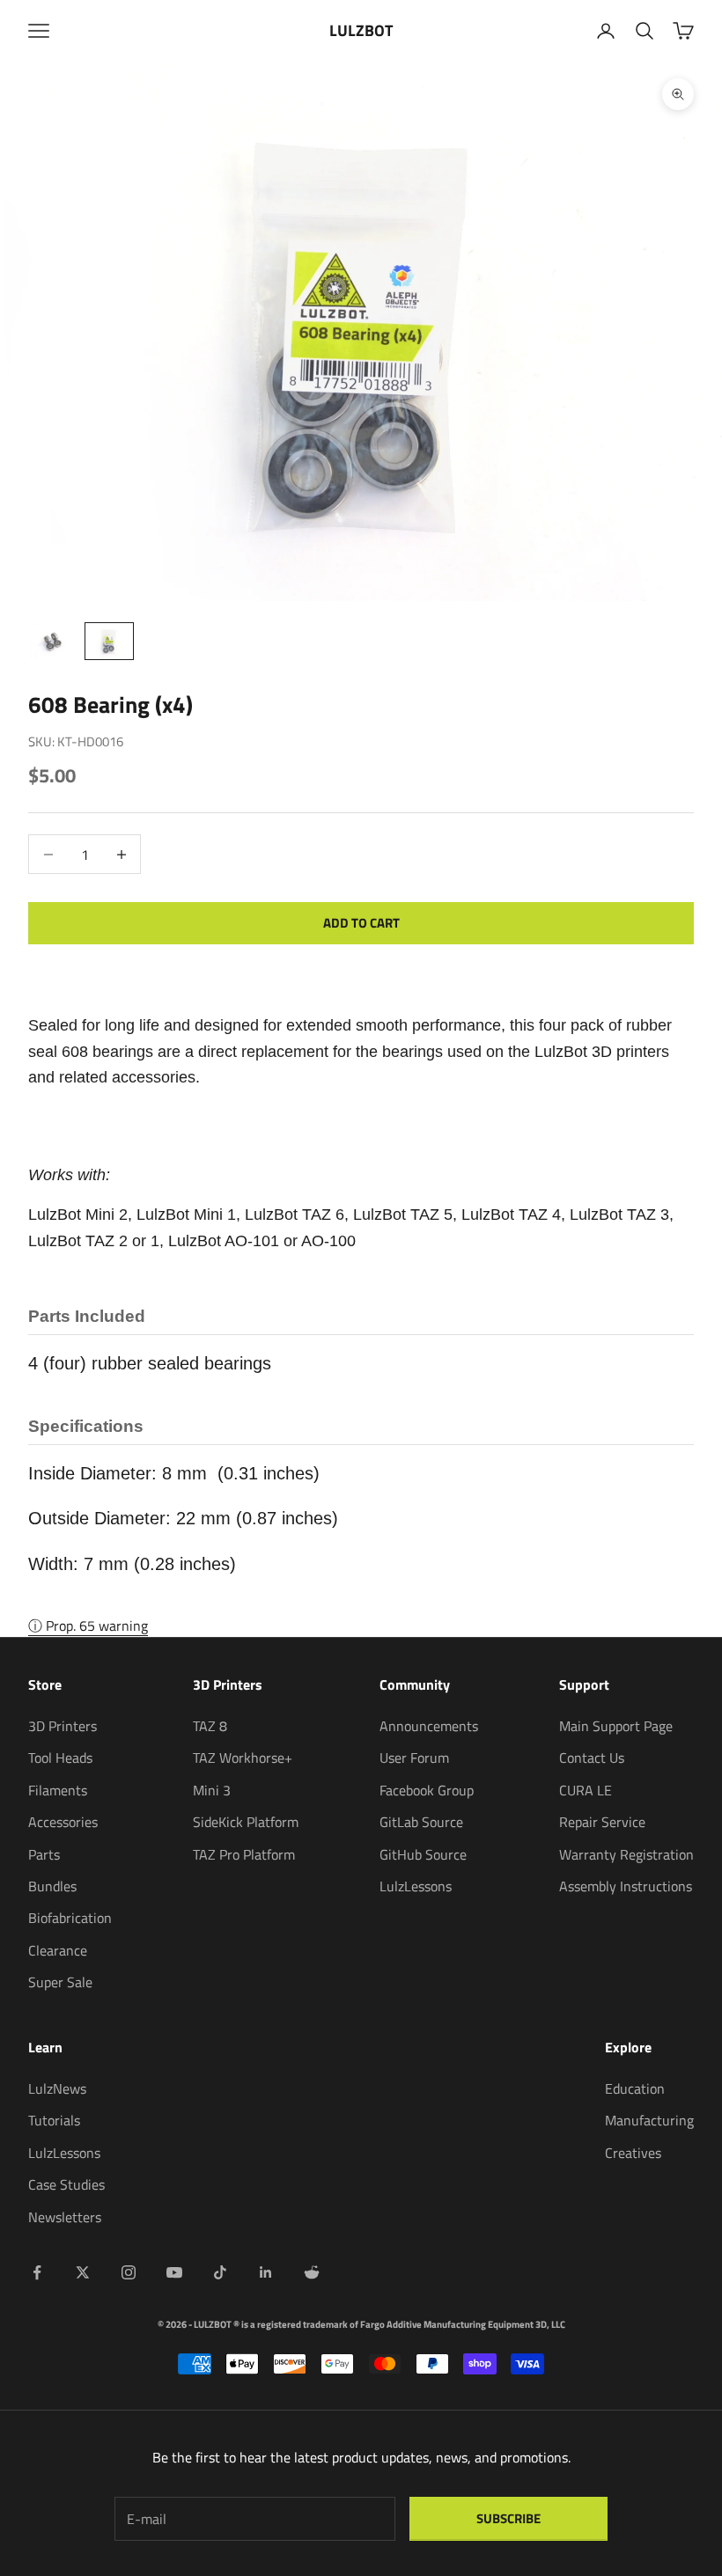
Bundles (52, 1886)
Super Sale (60, 1982)
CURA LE (586, 1790)
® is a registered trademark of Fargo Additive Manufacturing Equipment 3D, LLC (399, 2324)
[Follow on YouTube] (174, 2272)
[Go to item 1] (53, 641)
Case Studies (66, 2184)
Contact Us (592, 1758)
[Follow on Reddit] (312, 2272)
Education (635, 2088)
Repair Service (602, 1822)
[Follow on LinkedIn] (266, 2272)
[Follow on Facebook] (37, 2272)
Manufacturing (649, 2120)
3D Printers (63, 1726)
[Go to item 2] (109, 641)
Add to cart (361, 923)
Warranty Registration (626, 1854)
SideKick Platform (246, 1822)
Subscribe (508, 2518)
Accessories (63, 1822)
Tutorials (54, 2120)
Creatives (633, 2153)
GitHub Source (423, 1854)
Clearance (58, 1950)
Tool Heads (60, 1758)
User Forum (414, 1758)
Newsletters (65, 2217)
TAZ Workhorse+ (243, 1758)
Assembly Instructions (626, 1886)
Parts (44, 1854)
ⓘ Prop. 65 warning (88, 1626)
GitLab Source (421, 1822)
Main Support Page (616, 1726)
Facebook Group (427, 1790)
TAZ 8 (210, 1726)
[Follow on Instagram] (129, 2272)
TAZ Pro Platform (244, 1854)
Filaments (58, 1790)
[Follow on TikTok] (220, 2272)
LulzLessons (416, 1886)
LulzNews (57, 2088)
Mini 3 (212, 1790)
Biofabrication (70, 1918)
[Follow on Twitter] (83, 2272)
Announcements (429, 1726)
